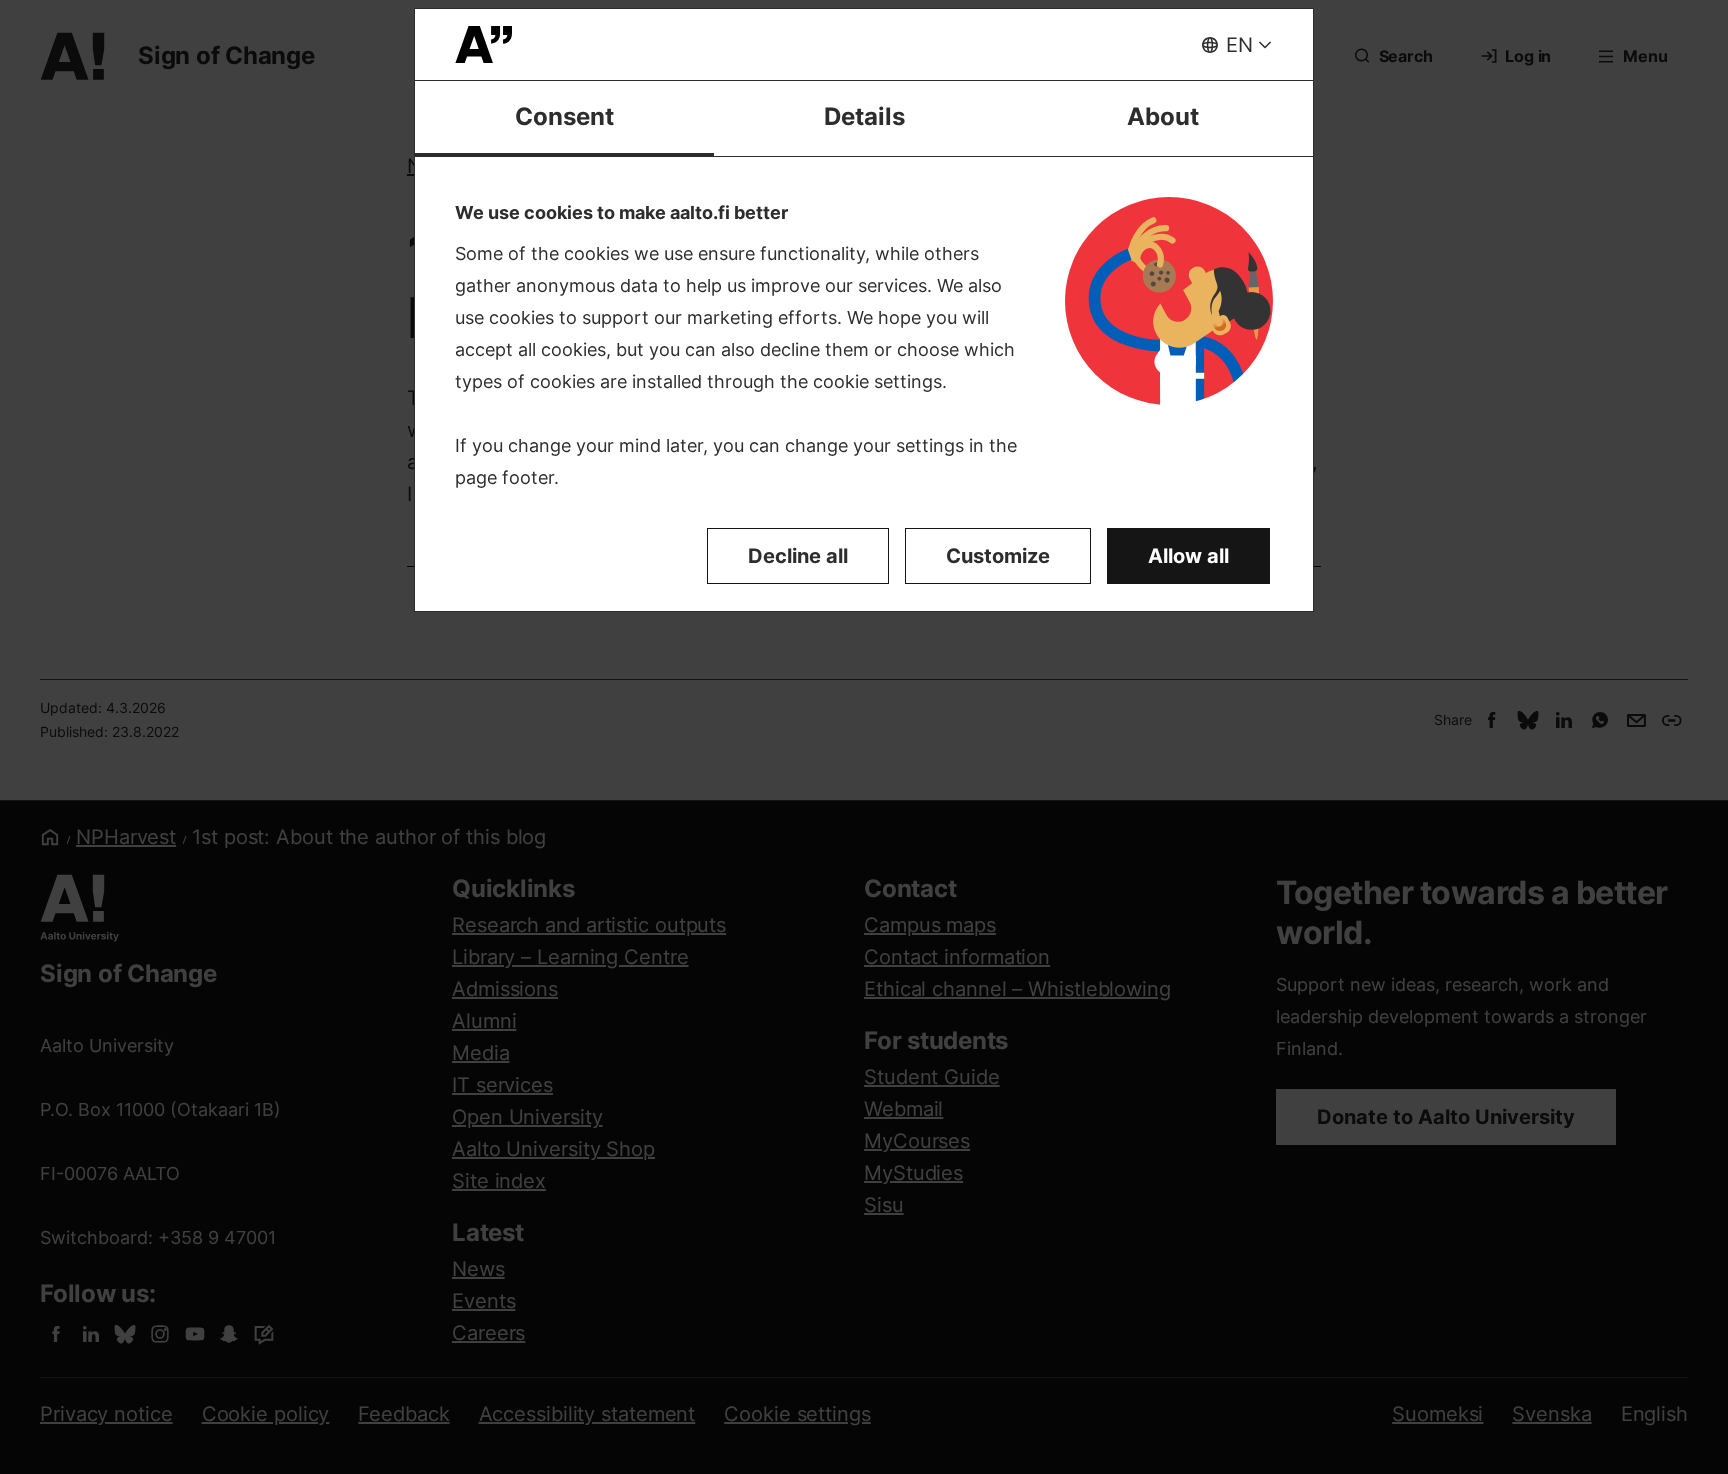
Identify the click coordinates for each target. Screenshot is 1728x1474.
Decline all (798, 556)
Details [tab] (864, 116)
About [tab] (1163, 116)
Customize (998, 556)
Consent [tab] (564, 116)
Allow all (1188, 556)
